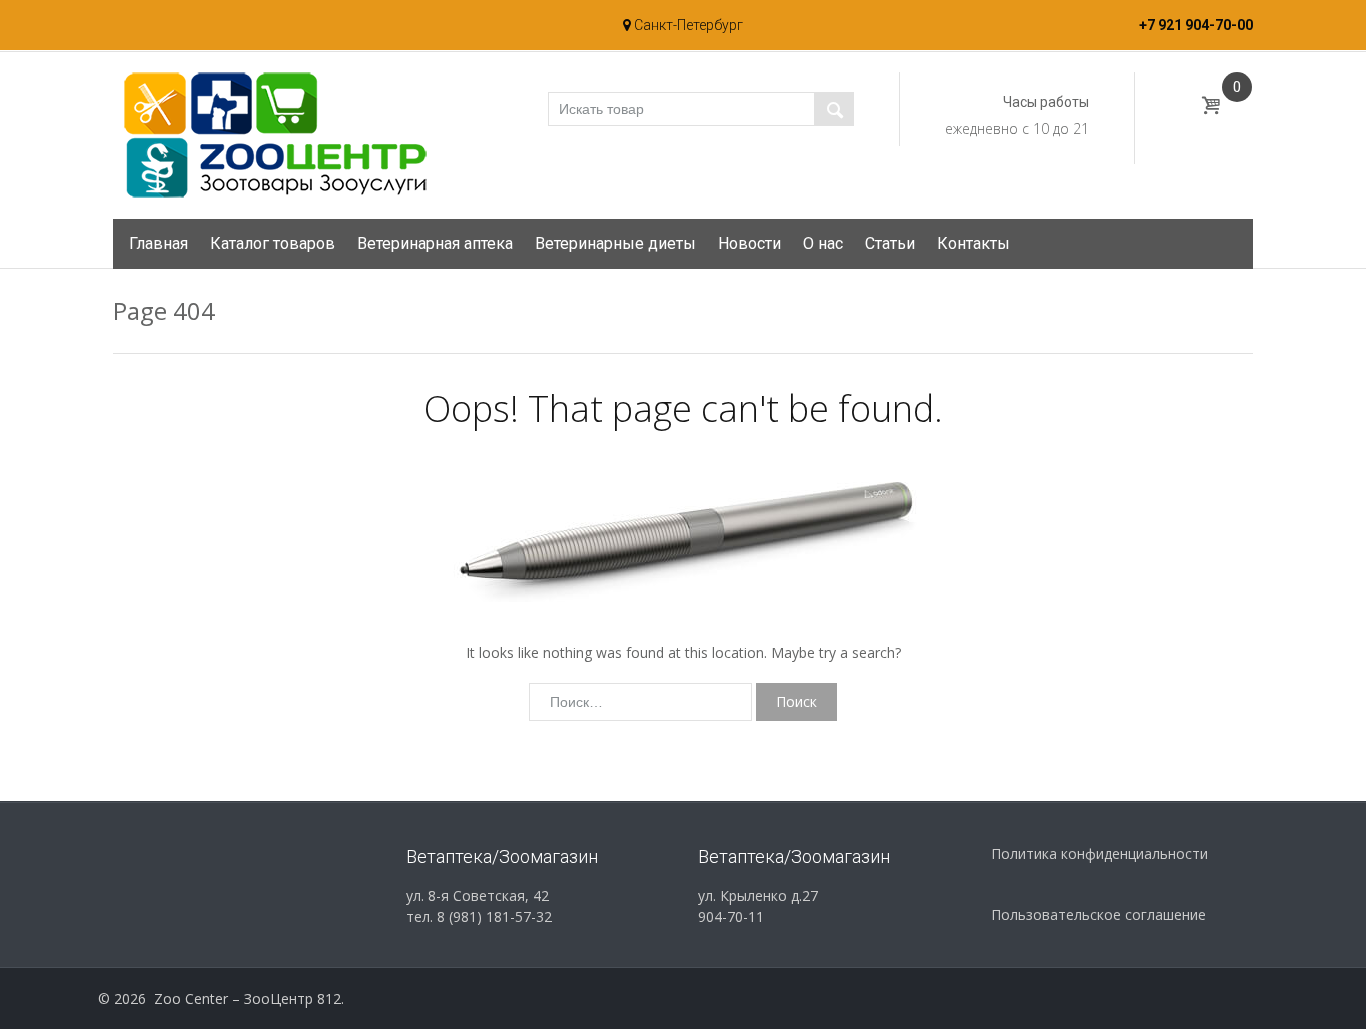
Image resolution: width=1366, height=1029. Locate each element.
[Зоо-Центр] (273, 134)
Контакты (973, 243)
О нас (823, 243)
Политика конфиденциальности (1099, 853)
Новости (749, 243)
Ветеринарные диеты (615, 243)
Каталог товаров (272, 243)
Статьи (890, 243)
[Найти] (834, 109)
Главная (158, 243)
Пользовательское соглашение (1098, 914)
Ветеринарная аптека (435, 243)
